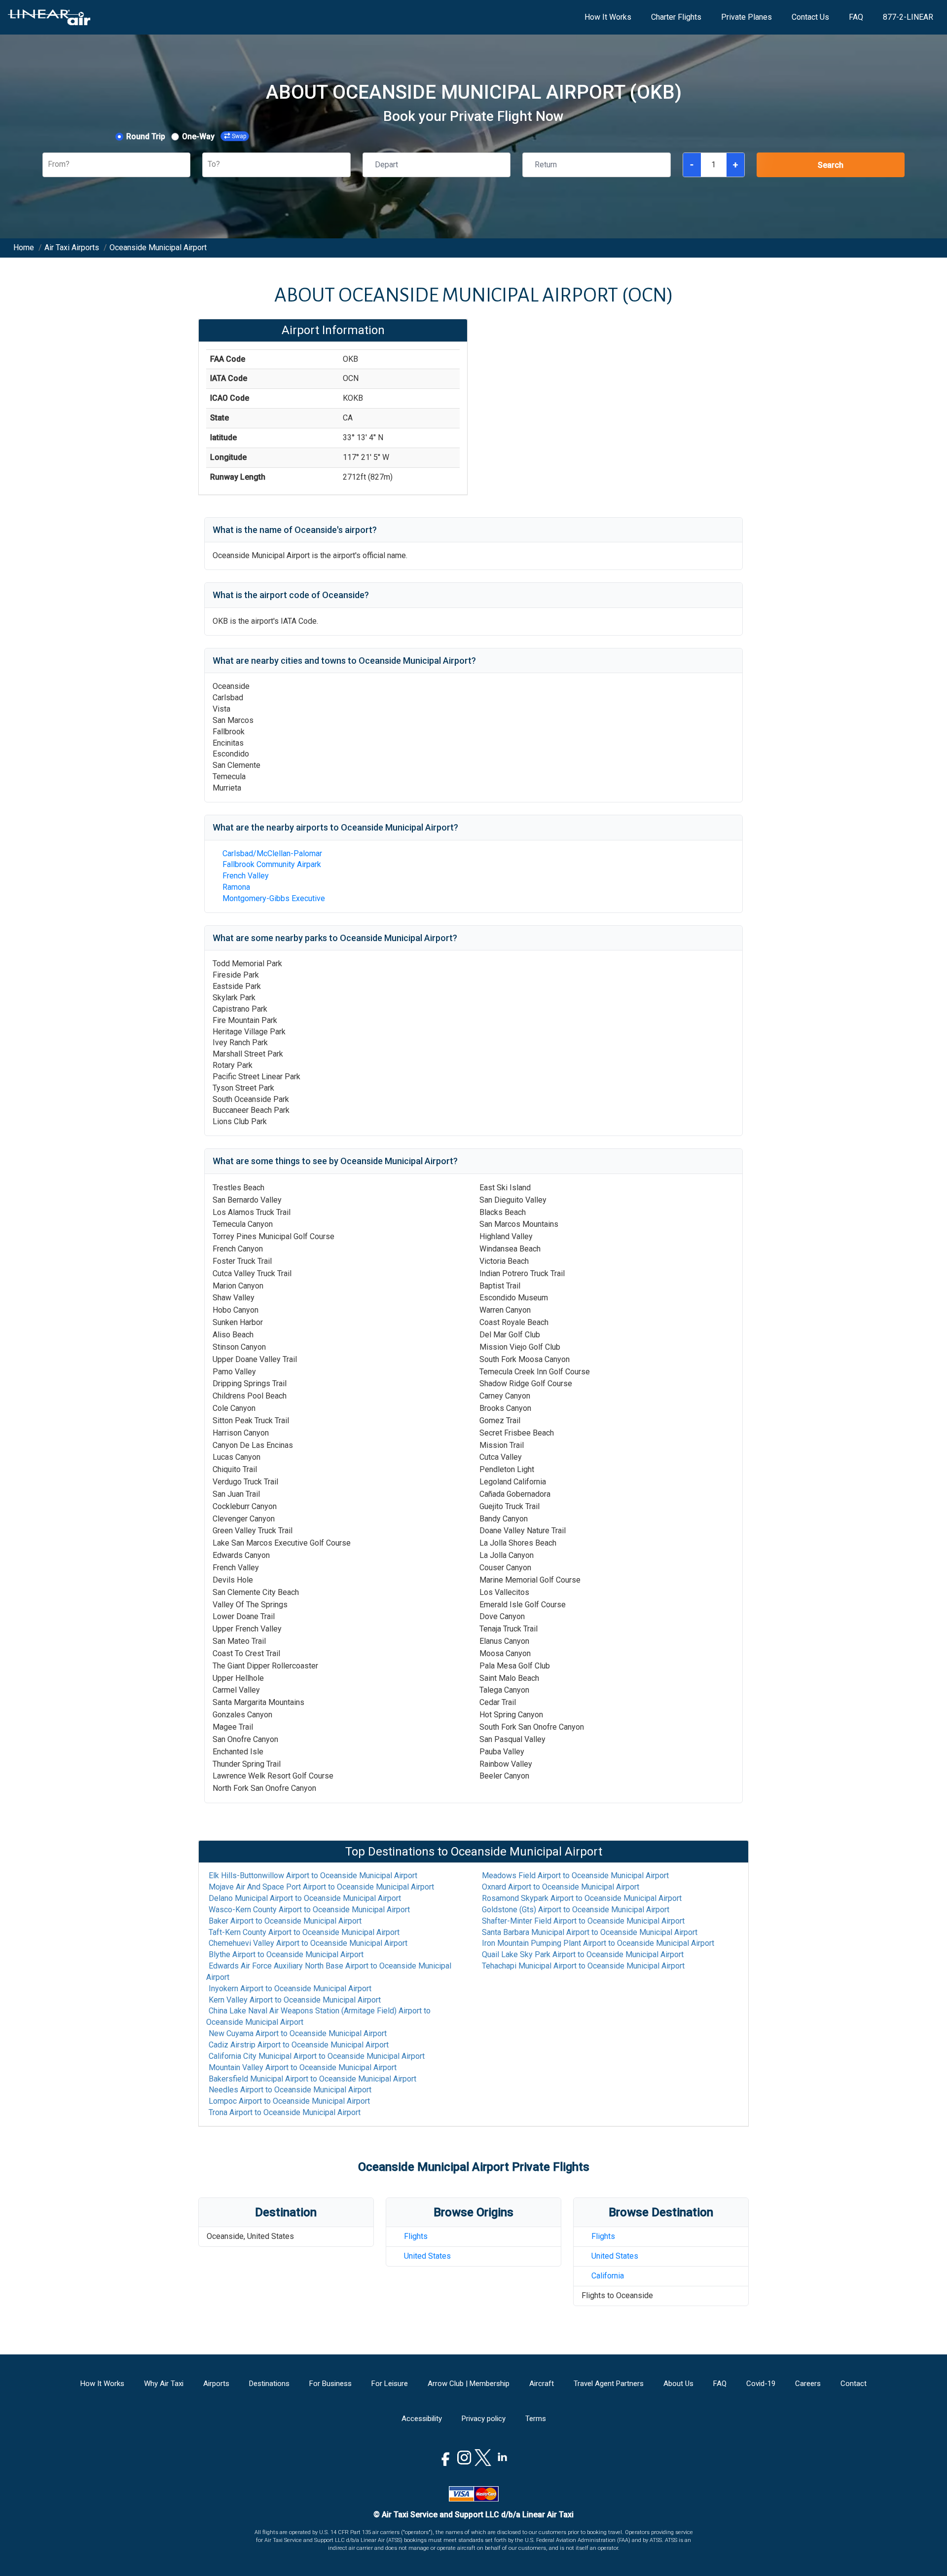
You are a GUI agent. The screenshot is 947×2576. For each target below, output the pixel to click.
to (313, 1875)
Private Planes (747, 17)
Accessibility (422, 2419)
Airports (216, 2384)
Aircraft (542, 2384)
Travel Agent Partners (609, 2384)
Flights (416, 2236)
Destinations (269, 2384)
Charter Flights (676, 17)
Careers (808, 2384)
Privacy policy (484, 2419)
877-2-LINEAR (908, 17)
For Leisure (390, 2384)
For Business (330, 2384)
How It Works (608, 17)
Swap (239, 136)
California (608, 2276)
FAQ (856, 17)
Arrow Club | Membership (469, 2384)
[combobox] (49, 165)
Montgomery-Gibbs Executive (274, 898)
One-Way (198, 136)
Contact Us (810, 17)
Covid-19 (761, 2384)
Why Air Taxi (164, 2384)
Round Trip (146, 136)
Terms (536, 2419)
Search (831, 165)
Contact (854, 2384)
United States (427, 2256)
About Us (678, 2384)
